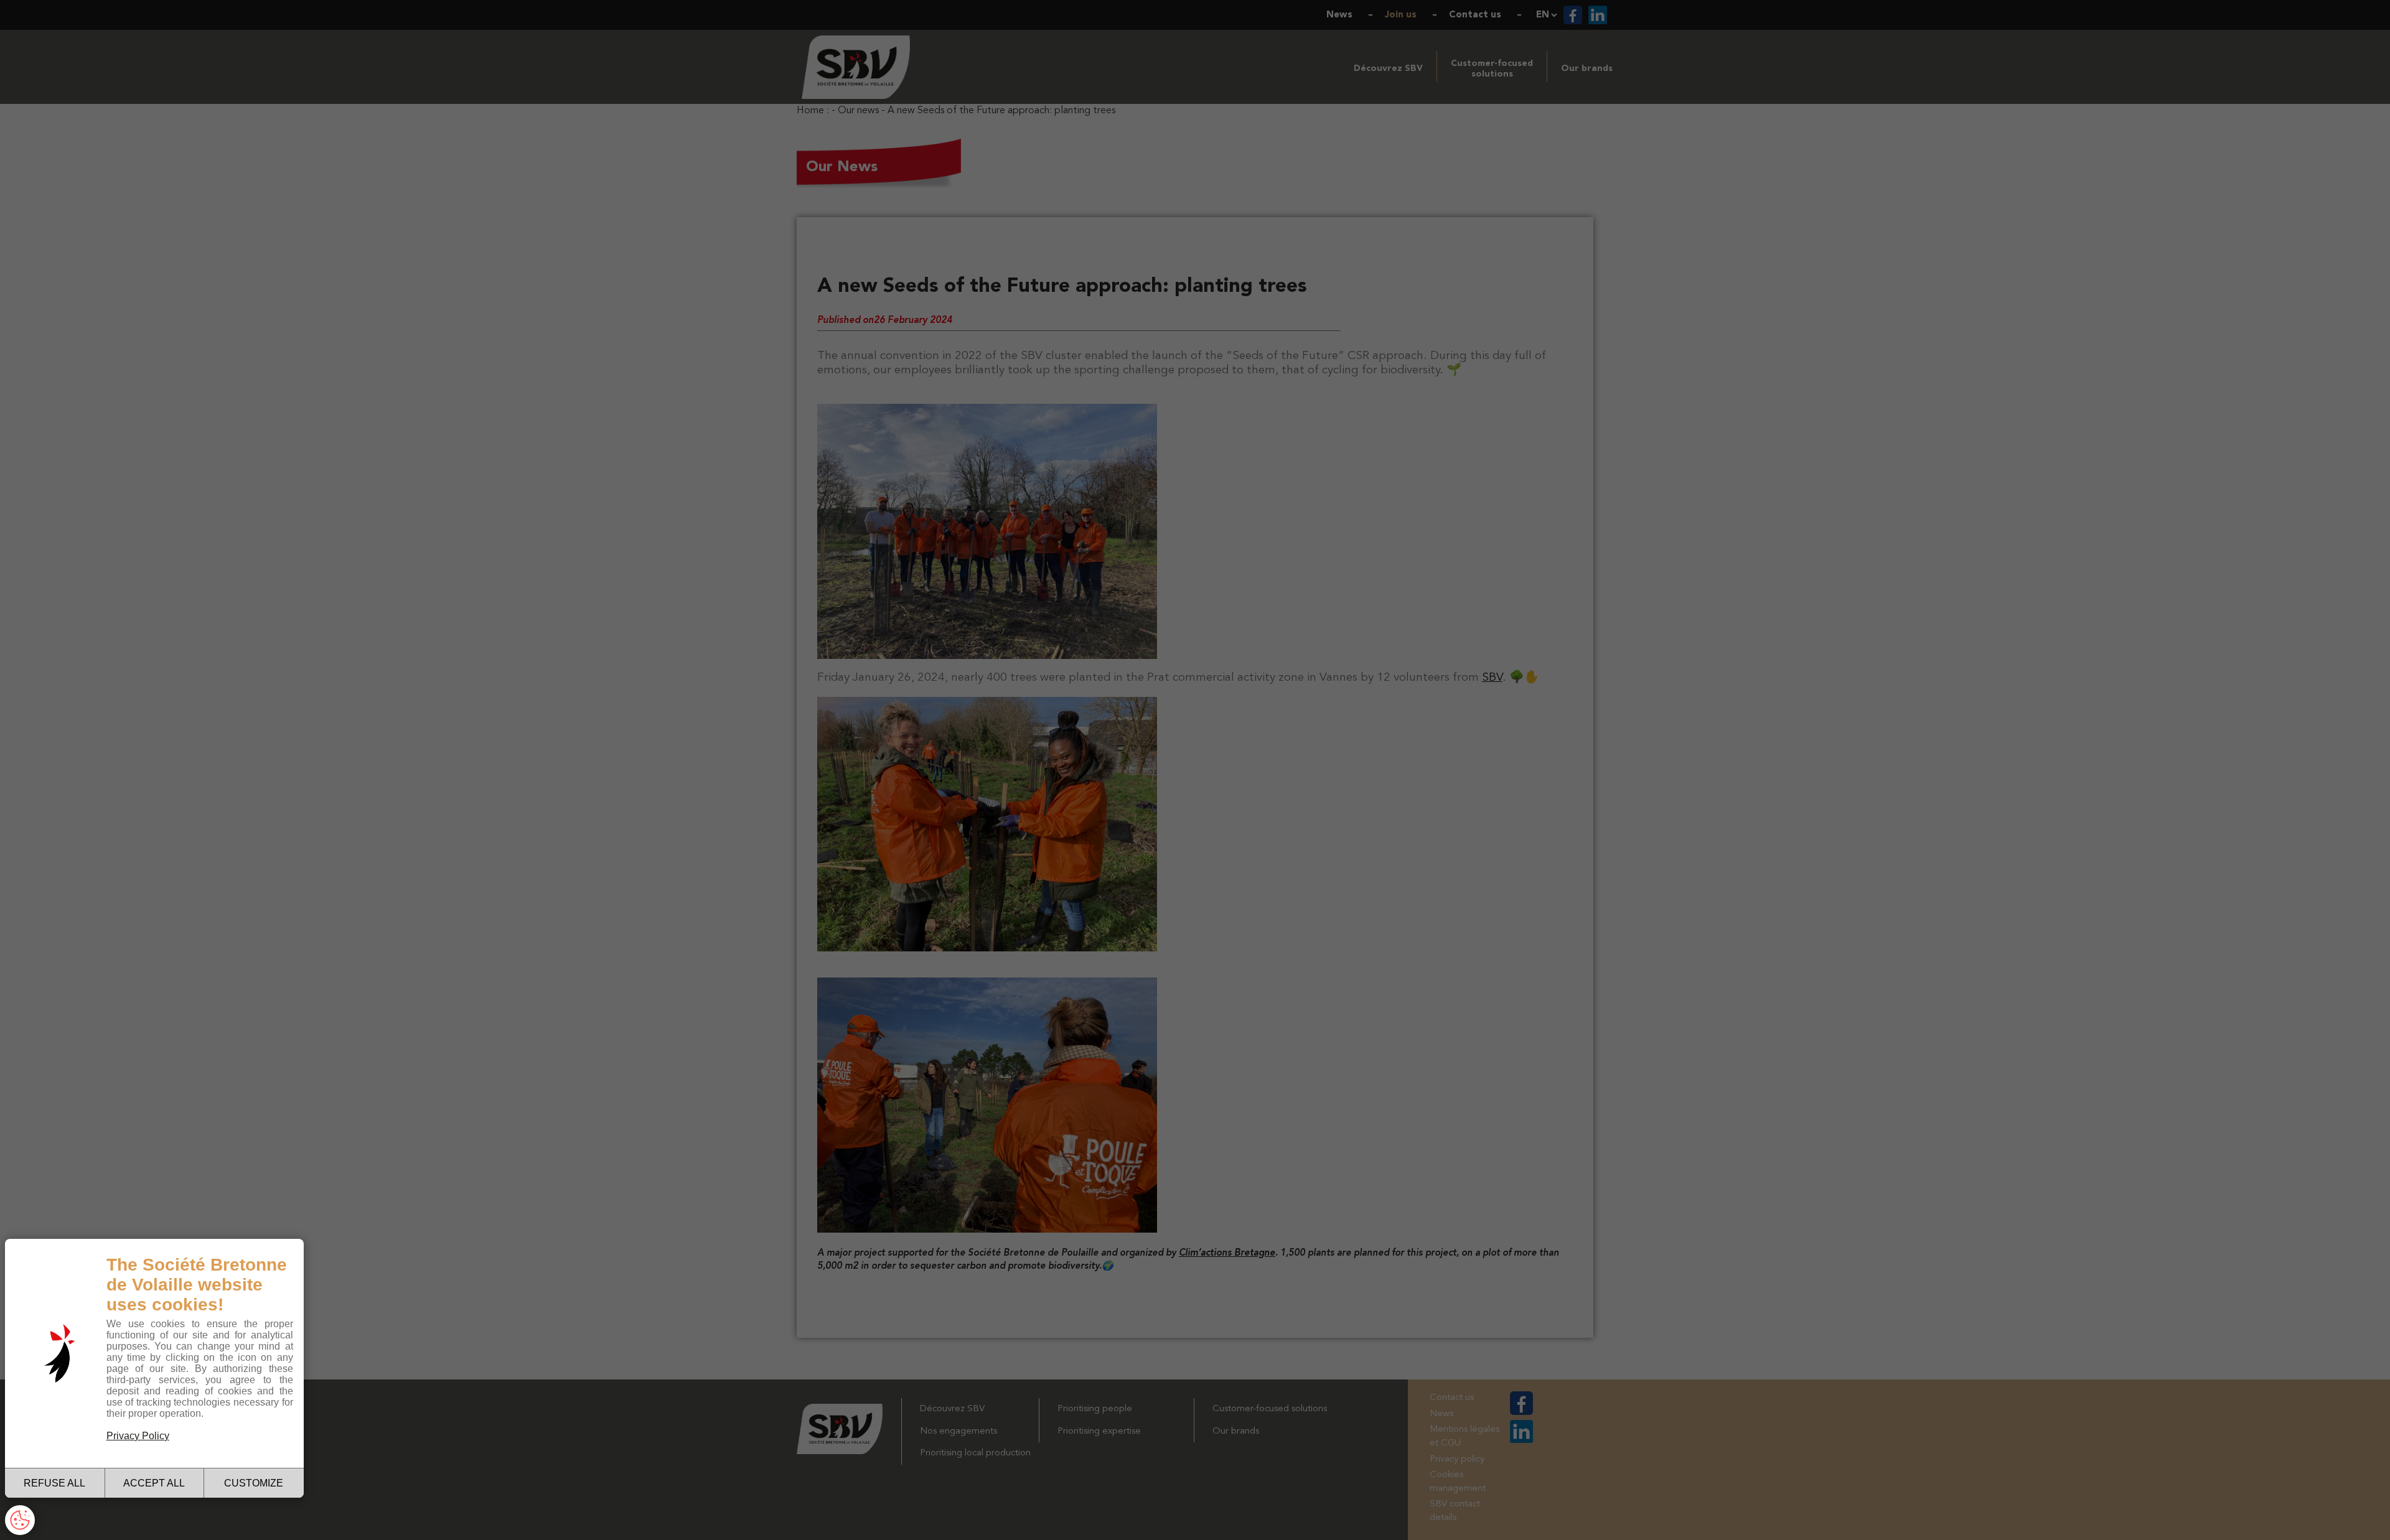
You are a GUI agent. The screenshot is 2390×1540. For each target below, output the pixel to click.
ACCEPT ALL (154, 1483)
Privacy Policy (138, 1436)
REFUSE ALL (54, 1483)
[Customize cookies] (20, 1520)
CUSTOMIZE (254, 1483)
